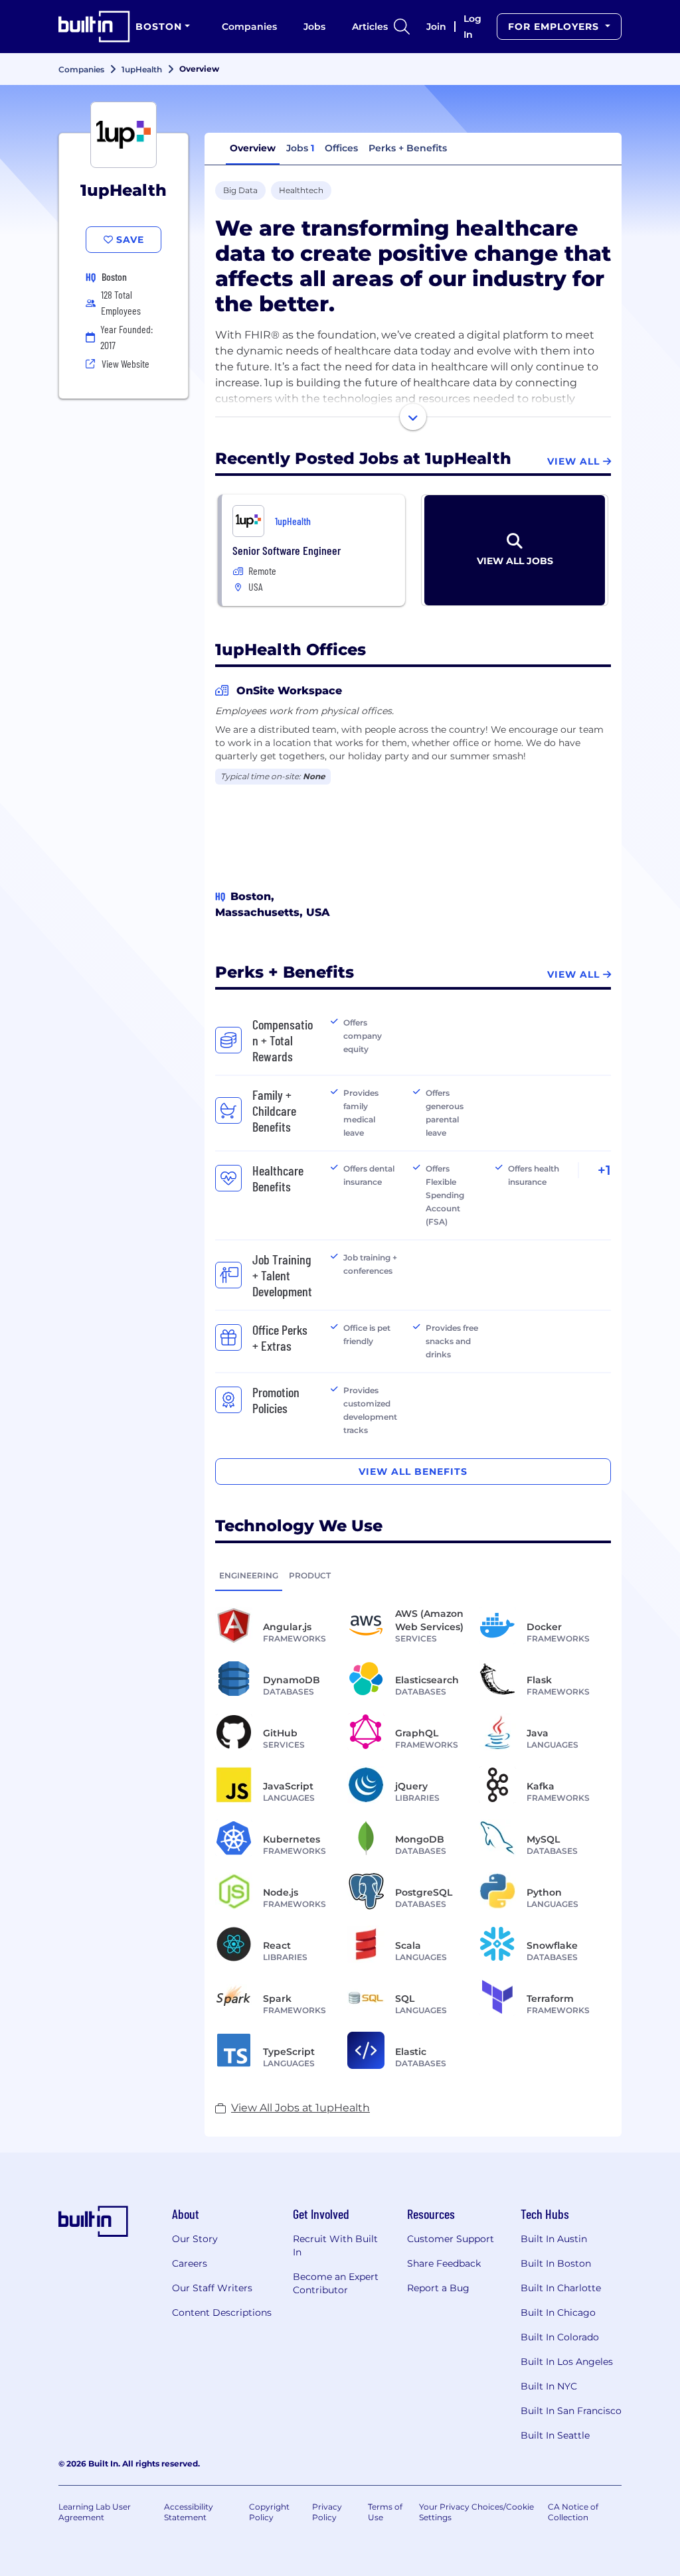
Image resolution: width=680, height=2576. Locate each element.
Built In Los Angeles (567, 2362)
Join (436, 27)
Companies (249, 27)
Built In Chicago (558, 2312)
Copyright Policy (269, 2512)
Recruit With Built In (335, 2245)
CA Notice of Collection (573, 2512)
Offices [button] (341, 148)
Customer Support (451, 2239)
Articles (370, 27)
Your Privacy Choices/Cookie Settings (476, 2512)
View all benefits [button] (413, 1472)
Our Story (195, 2239)
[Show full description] (413, 417)
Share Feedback (444, 2263)
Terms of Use (385, 2512)
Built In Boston (556, 2263)
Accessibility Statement (189, 2512)
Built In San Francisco (571, 2411)
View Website (126, 363)
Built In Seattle (555, 2435)
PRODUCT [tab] (310, 1575)
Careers (190, 2263)
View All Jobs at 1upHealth (300, 2108)
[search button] (402, 27)
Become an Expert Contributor (336, 2283)
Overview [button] (253, 148)
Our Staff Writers (212, 2288)
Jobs (314, 27)
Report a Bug (438, 2288)
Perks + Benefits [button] (408, 148)
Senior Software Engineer (287, 550)
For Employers (555, 27)
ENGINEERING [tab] (249, 1575)
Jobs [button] (300, 148)
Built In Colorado (560, 2337)
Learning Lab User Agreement (95, 2512)
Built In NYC (549, 2386)
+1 (604, 1170)
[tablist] (413, 1575)
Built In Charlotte (561, 2288)
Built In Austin (554, 2239)
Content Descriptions (222, 2312)
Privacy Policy (327, 2512)
